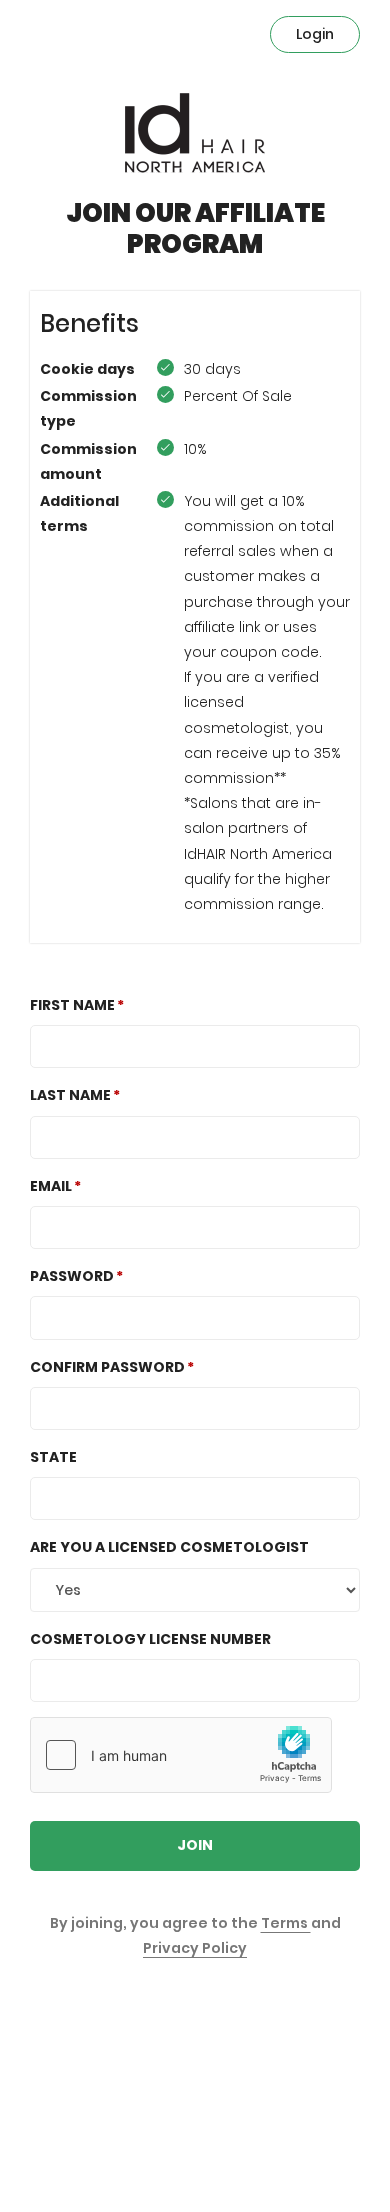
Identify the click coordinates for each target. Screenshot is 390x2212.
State (53, 1457)
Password (72, 1276)
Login (315, 34)
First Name (72, 1005)
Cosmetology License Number (150, 1639)
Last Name (70, 1095)
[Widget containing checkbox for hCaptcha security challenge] (181, 1755)
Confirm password (107, 1367)
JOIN (195, 1845)
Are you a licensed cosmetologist (169, 1547)
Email (51, 1186)
